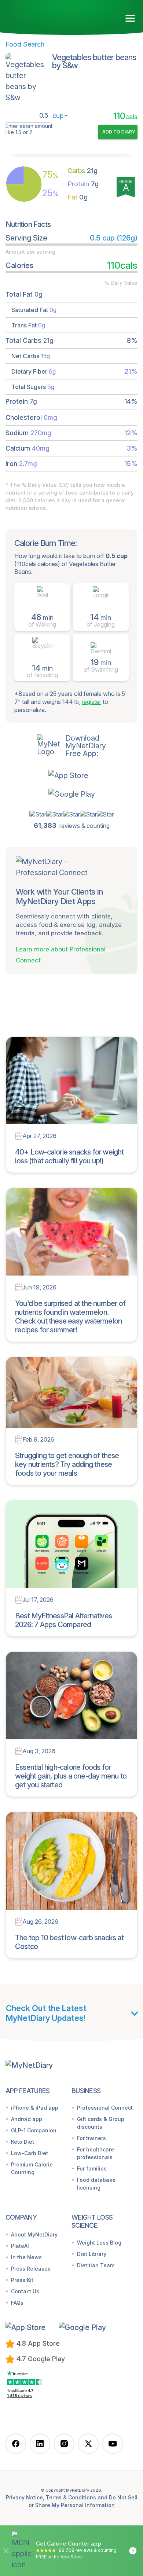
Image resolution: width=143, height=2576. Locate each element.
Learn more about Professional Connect (61, 955)
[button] (72, 775)
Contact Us (25, 2291)
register (91, 702)
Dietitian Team (96, 2265)
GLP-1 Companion (34, 2130)
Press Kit (22, 2280)
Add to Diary (119, 132)
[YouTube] (113, 2444)
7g (83, 184)
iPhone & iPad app (35, 2108)
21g (82, 171)
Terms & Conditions (71, 2497)
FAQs (17, 2303)
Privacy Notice (24, 2497)
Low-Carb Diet (30, 2153)
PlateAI (20, 2246)
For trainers (91, 2138)
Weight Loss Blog (99, 2243)
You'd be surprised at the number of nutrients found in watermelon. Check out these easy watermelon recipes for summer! (70, 1317)
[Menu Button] (130, 18)
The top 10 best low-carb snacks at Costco (69, 1942)
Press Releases (31, 2269)
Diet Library (92, 2254)
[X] (88, 2444)
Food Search (25, 44)
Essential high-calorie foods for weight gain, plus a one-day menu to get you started (71, 1776)
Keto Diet (23, 2142)
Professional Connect (105, 2108)
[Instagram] (64, 2444)
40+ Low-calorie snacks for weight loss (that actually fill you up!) (69, 1156)
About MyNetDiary (34, 2234)
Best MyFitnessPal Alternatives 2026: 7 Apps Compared (63, 1620)
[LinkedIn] (40, 2444)
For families (92, 2168)
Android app (27, 2119)
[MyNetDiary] (48, 15)
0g (78, 197)
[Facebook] (16, 2444)
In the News (26, 2257)
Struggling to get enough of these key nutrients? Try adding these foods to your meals (67, 1464)
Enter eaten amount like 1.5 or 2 (29, 129)
